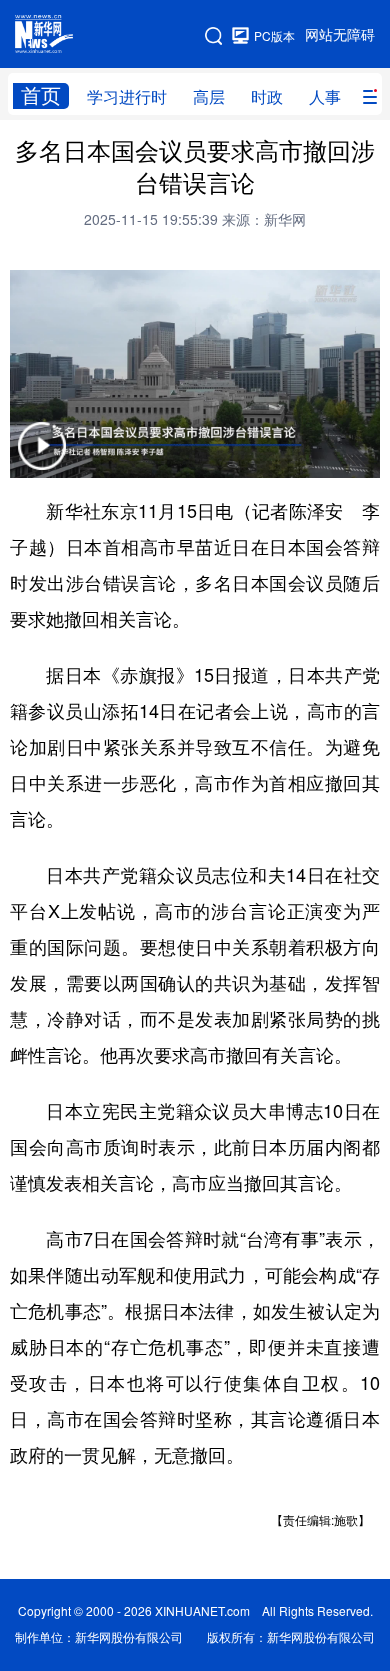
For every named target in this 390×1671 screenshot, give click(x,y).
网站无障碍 (340, 35)
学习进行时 (127, 97)
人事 (325, 97)
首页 (41, 95)
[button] (42, 458)
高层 (209, 97)
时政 (267, 97)
